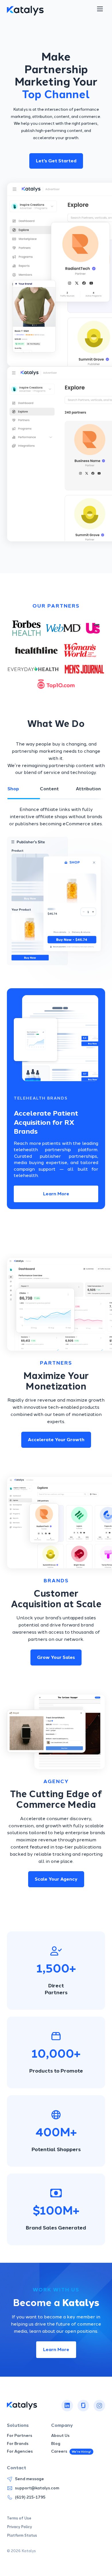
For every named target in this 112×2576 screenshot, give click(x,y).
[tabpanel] (56, 882)
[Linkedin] (67, 2406)
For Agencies (20, 2451)
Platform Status (22, 2536)
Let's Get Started (56, 161)
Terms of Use (19, 2518)
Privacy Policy (19, 2527)
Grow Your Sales (56, 1657)
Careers (59, 2452)
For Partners (20, 2436)
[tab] (24, 789)
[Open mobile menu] (100, 9)
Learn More (56, 1194)
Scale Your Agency (56, 1879)
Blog (56, 2444)
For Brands (18, 2444)
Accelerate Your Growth (56, 1440)
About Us (60, 2436)
